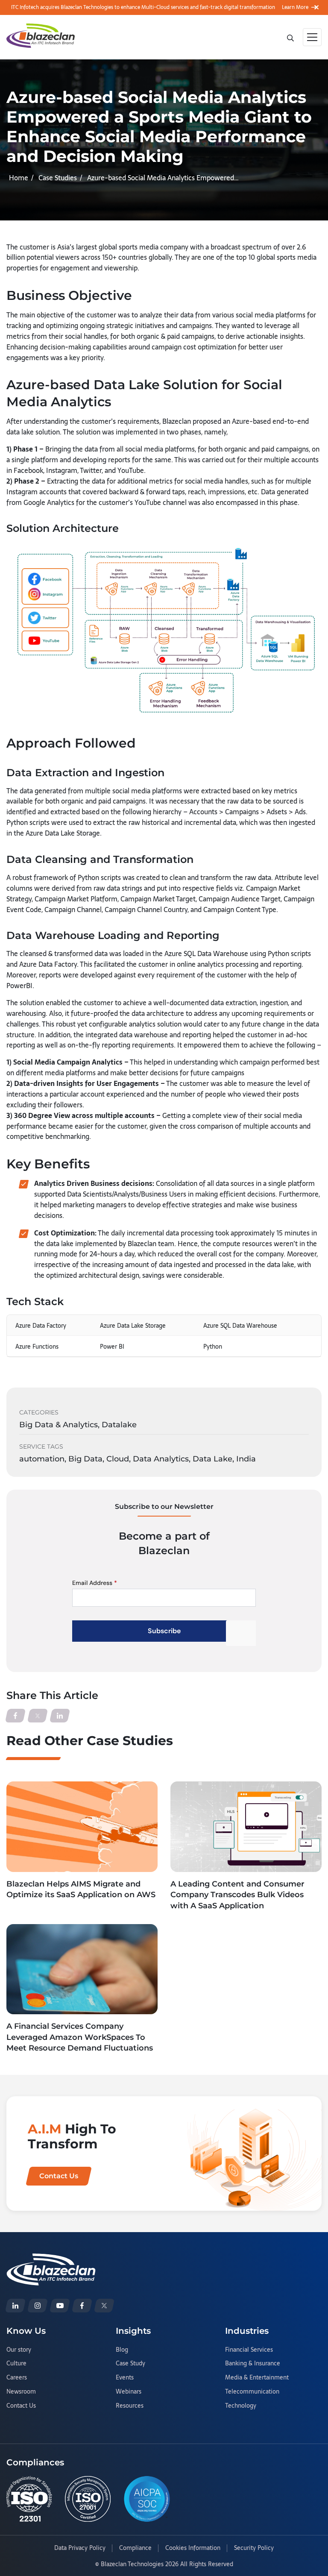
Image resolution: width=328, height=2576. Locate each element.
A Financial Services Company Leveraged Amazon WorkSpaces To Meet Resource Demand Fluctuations (80, 2037)
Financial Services (249, 2350)
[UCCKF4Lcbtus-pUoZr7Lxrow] (60, 2306)
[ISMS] (88, 2499)
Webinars (129, 2392)
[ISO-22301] (29, 2499)
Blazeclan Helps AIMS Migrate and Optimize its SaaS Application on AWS (81, 1889)
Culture (16, 2364)
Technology (241, 2406)
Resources (130, 2406)
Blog (122, 2350)
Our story (19, 2350)
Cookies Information (193, 2548)
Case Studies (58, 178)
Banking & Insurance (253, 2364)
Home (19, 178)
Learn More (295, 7)
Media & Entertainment (257, 2378)
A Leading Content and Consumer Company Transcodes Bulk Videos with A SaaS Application (237, 1895)
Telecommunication (252, 2392)
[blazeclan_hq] (104, 2306)
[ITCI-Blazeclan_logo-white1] (51, 2259)
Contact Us (21, 2406)
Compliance (135, 2548)
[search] (291, 37)
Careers (17, 2378)
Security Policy (254, 2548)
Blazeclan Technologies (132, 2564)
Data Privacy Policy (80, 2548)
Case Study (130, 2364)
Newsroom (21, 2392)
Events (125, 2378)
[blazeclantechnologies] (38, 2306)
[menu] (312, 37)
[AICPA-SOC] (147, 2499)
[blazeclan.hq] (82, 2306)
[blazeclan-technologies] (15, 2306)
